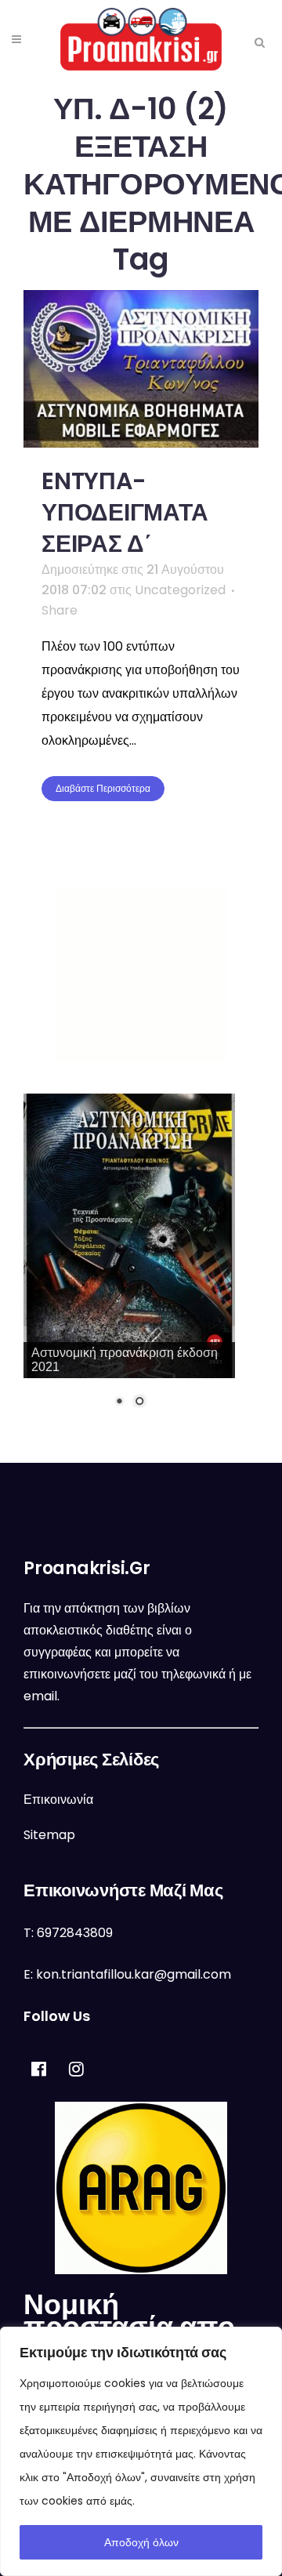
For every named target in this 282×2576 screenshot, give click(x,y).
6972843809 (75, 1933)
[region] (141, 2451)
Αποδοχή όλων (141, 2542)
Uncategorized (180, 590)
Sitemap (49, 1835)
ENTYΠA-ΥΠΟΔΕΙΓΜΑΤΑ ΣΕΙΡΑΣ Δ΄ (125, 512)
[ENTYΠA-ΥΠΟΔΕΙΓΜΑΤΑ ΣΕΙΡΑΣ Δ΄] (141, 369)
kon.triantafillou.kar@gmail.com (134, 1974)
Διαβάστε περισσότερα (103, 788)
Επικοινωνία (58, 1800)
